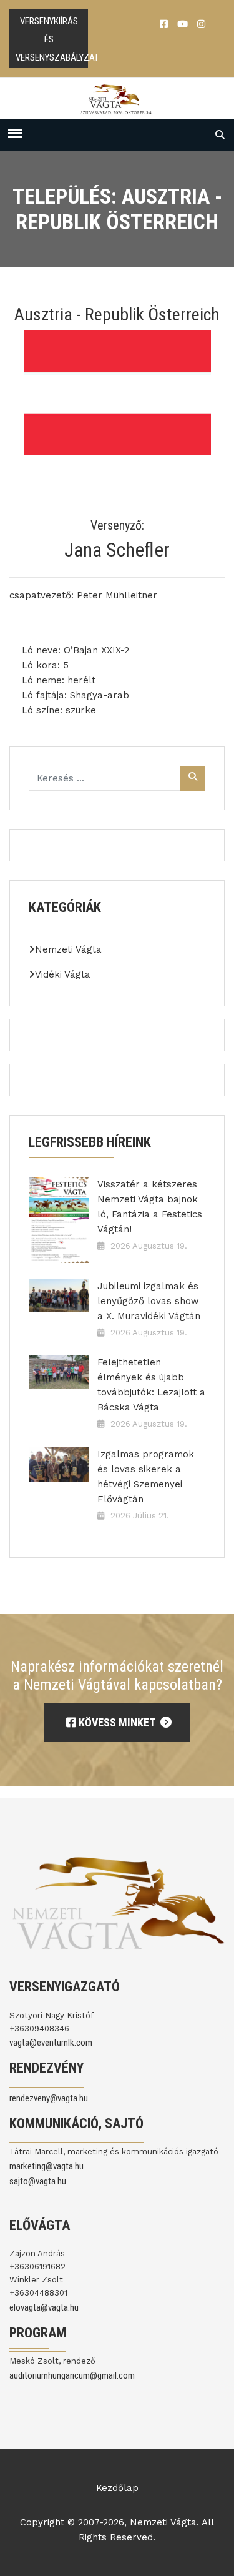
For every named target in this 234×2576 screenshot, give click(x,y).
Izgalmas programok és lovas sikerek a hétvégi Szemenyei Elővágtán (146, 1477)
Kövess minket (117, 1722)
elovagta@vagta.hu (44, 2307)
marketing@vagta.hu (46, 2166)
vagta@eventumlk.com (51, 2043)
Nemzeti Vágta (68, 949)
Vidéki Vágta (63, 974)
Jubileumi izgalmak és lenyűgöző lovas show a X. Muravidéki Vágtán (149, 1301)
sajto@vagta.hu (38, 2181)
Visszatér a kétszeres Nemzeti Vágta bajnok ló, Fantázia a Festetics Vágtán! (150, 1207)
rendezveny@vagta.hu (49, 2098)
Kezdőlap (117, 2488)
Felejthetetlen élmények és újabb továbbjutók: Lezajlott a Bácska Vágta (151, 1385)
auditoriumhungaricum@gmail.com (72, 2375)
